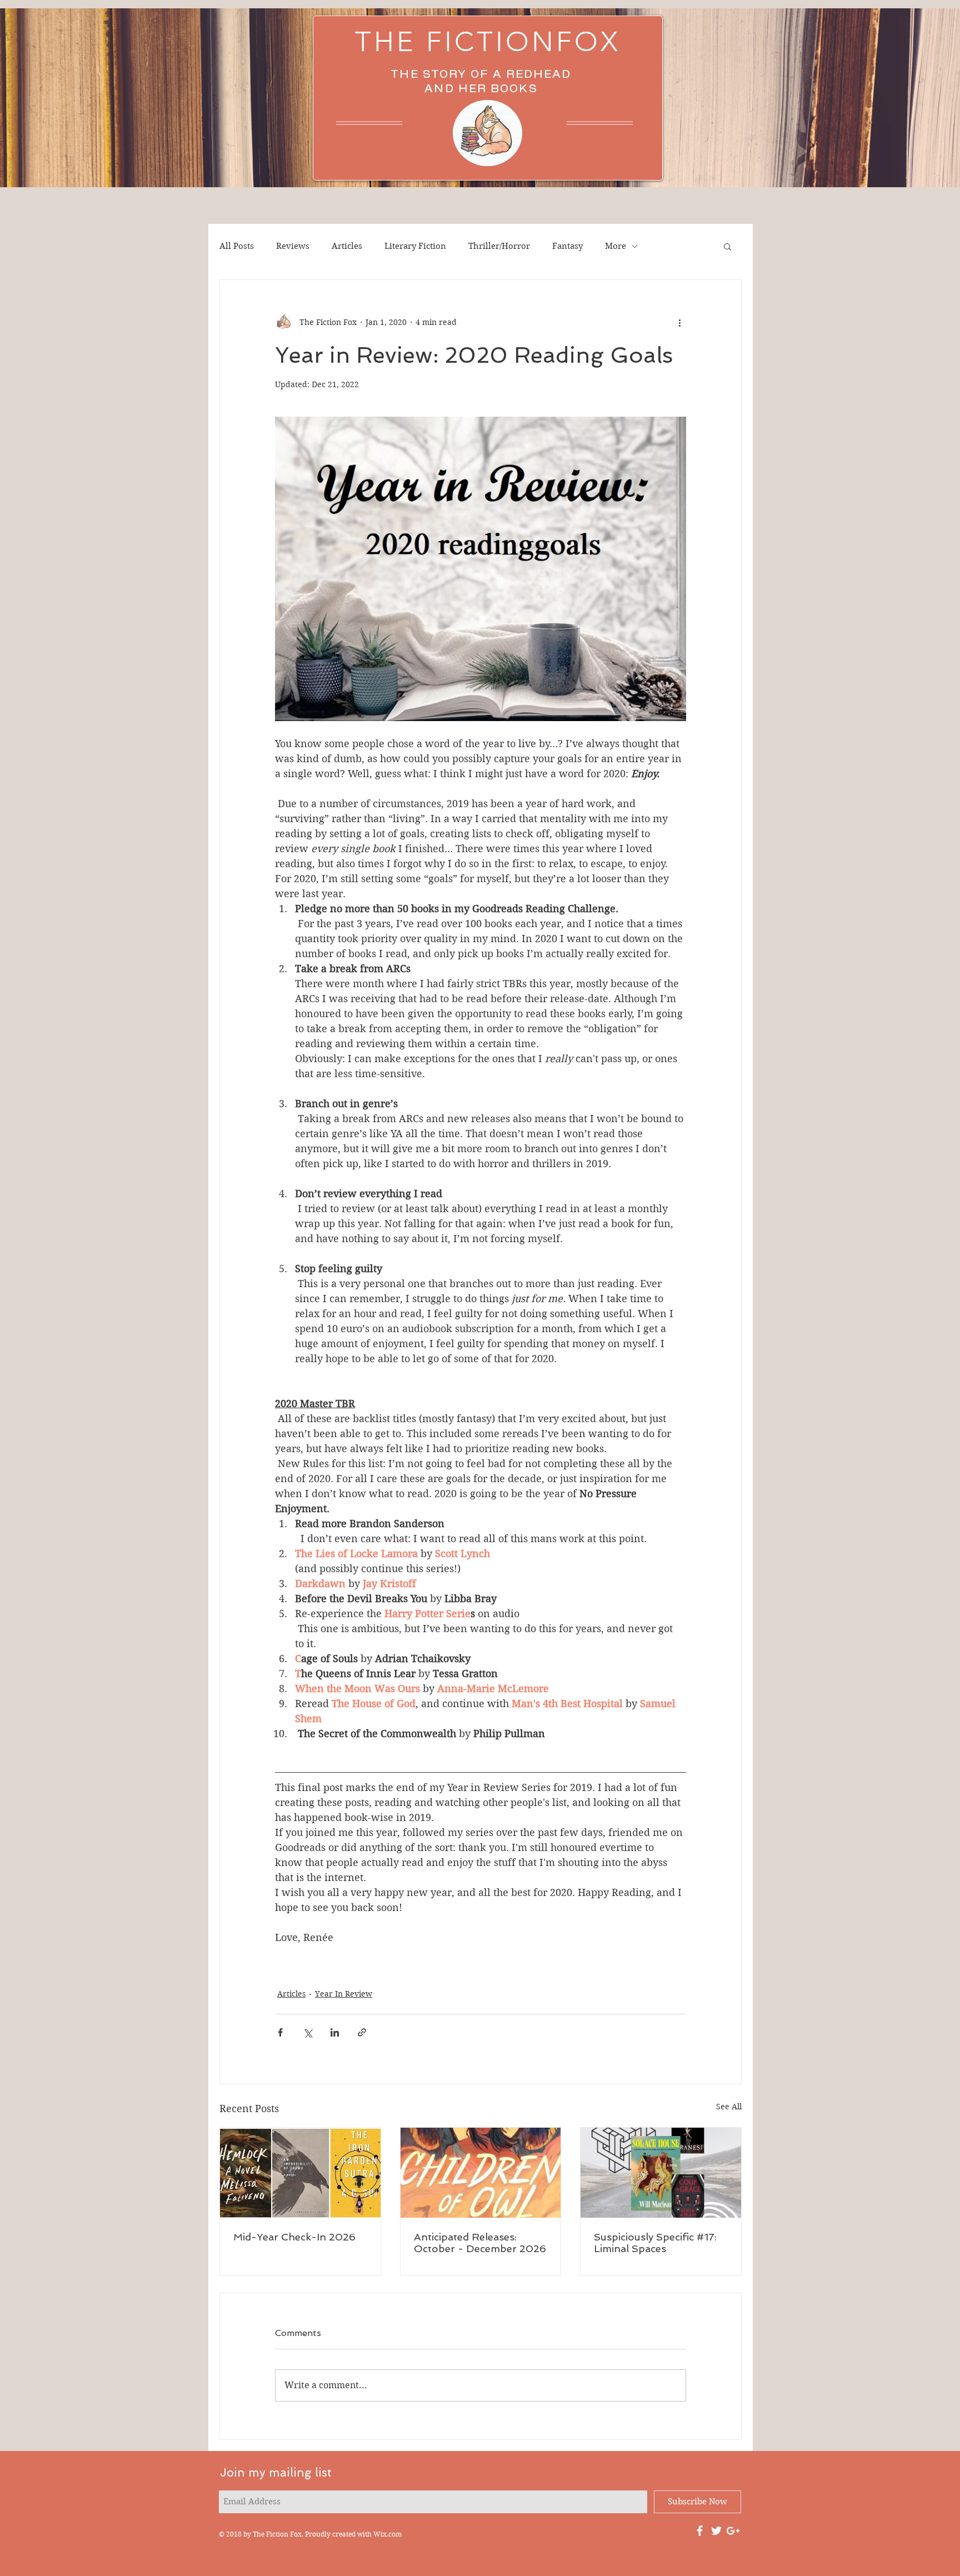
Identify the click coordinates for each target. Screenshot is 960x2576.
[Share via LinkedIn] (335, 2032)
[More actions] (679, 322)
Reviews (293, 246)
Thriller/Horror (499, 246)
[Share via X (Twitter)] (307, 2032)
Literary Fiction (415, 246)
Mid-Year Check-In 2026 (294, 2237)
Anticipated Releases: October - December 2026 (480, 2243)
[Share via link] (362, 2032)
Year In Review (344, 1994)
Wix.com (387, 2534)
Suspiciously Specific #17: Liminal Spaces (655, 2243)
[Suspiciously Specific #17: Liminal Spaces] (661, 2173)
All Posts (237, 246)
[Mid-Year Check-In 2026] (300, 2173)
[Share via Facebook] (280, 2032)
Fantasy (567, 246)
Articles (347, 246)
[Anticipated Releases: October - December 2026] (481, 2173)
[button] (727, 246)
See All (729, 2107)
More (616, 246)
